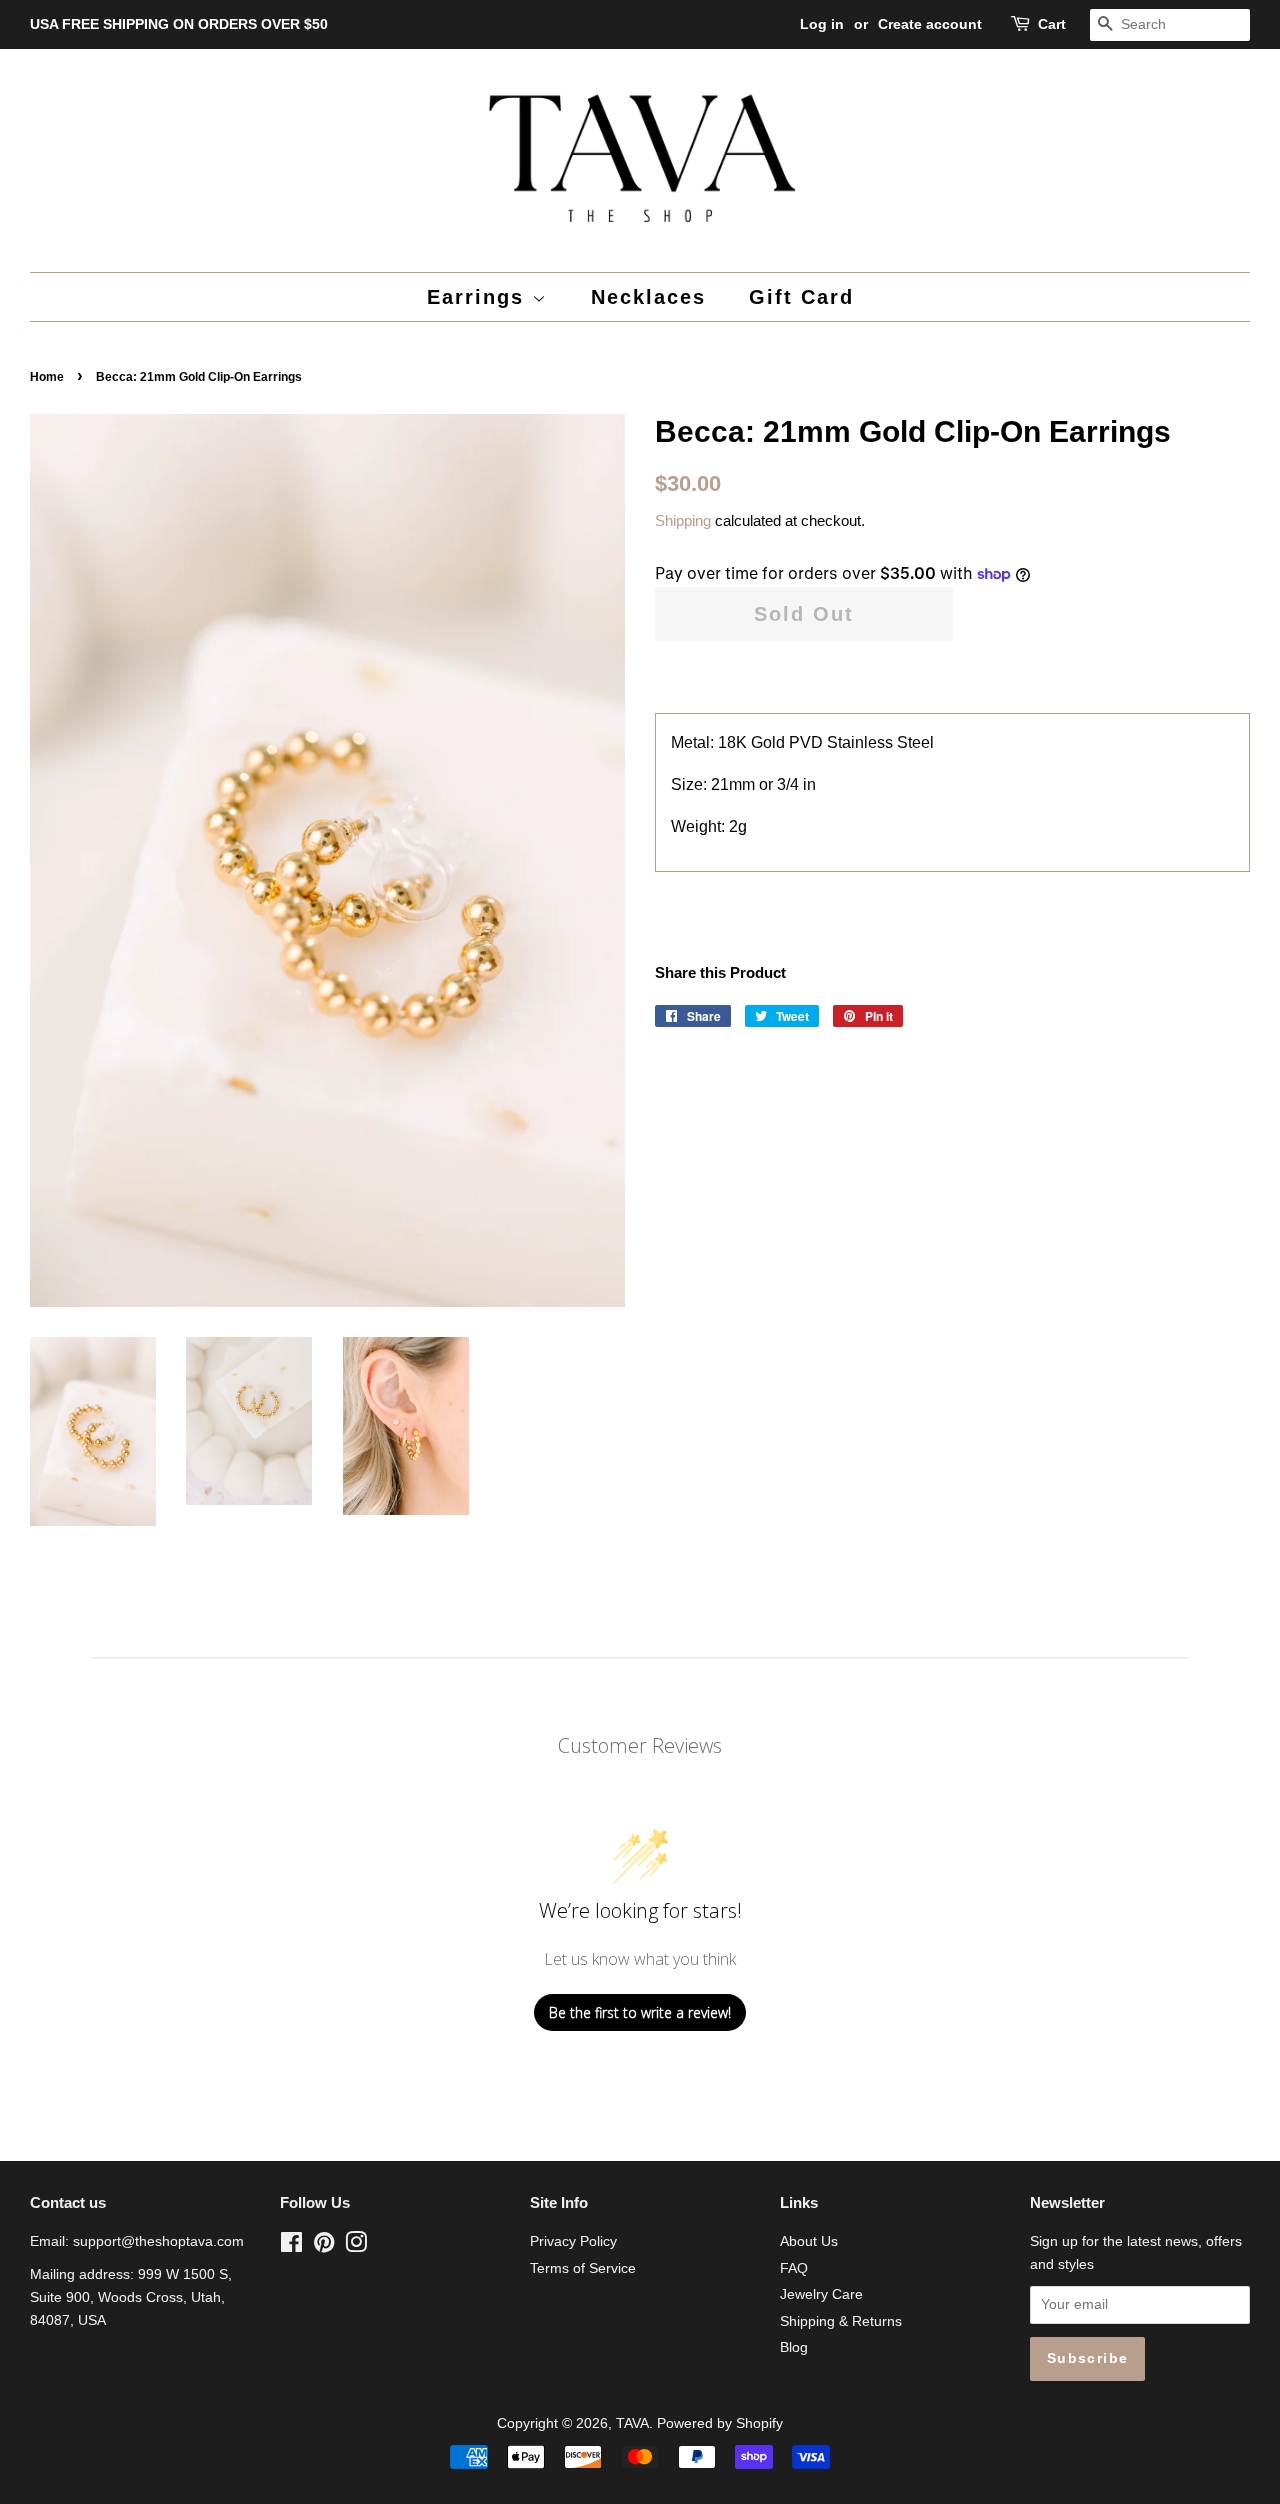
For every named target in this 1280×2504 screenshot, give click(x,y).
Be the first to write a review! (640, 2012)
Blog (794, 2347)
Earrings (479, 297)
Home (47, 377)
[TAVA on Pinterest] (324, 2246)
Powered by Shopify (720, 2423)
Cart (1052, 24)
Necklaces (648, 297)
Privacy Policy (573, 2241)
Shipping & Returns (841, 2321)
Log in (822, 24)
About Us (809, 2241)
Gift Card (801, 297)
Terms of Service (583, 2268)
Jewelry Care (821, 2294)
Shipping (683, 520)
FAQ (794, 2268)
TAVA (632, 2423)
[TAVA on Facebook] (291, 2246)
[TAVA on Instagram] (356, 2246)
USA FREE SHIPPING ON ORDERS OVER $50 (179, 24)
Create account (930, 24)
